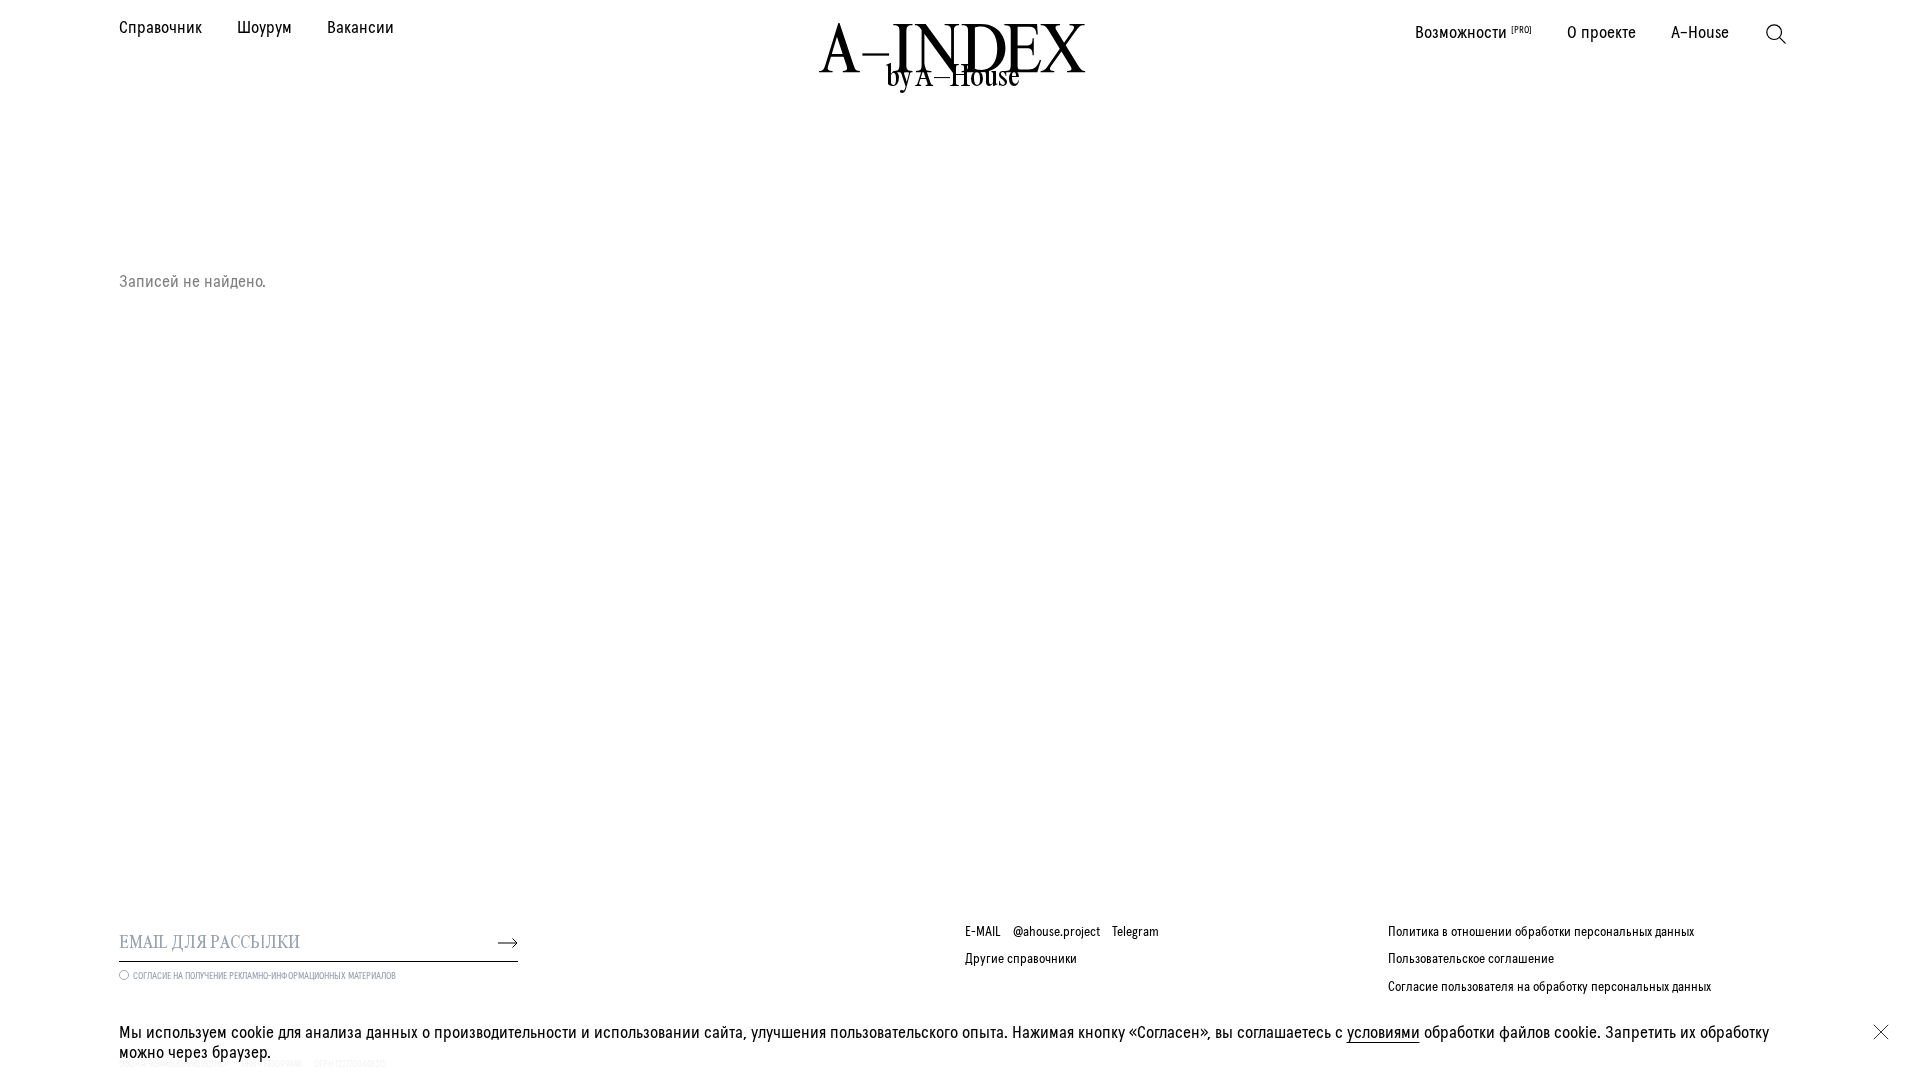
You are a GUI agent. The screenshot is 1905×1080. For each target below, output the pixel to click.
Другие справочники (1021, 959)
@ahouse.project (1056, 932)
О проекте (1601, 33)
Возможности (1473, 33)
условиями (1383, 1033)
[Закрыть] (1881, 1032)
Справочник (160, 28)
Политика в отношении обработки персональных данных (1541, 932)
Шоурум (264, 28)
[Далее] (508, 943)
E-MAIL (983, 932)
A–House (1700, 33)
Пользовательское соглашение (1471, 959)
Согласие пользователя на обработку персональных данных (1549, 987)
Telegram (1135, 932)
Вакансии (360, 28)
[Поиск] (1776, 34)
